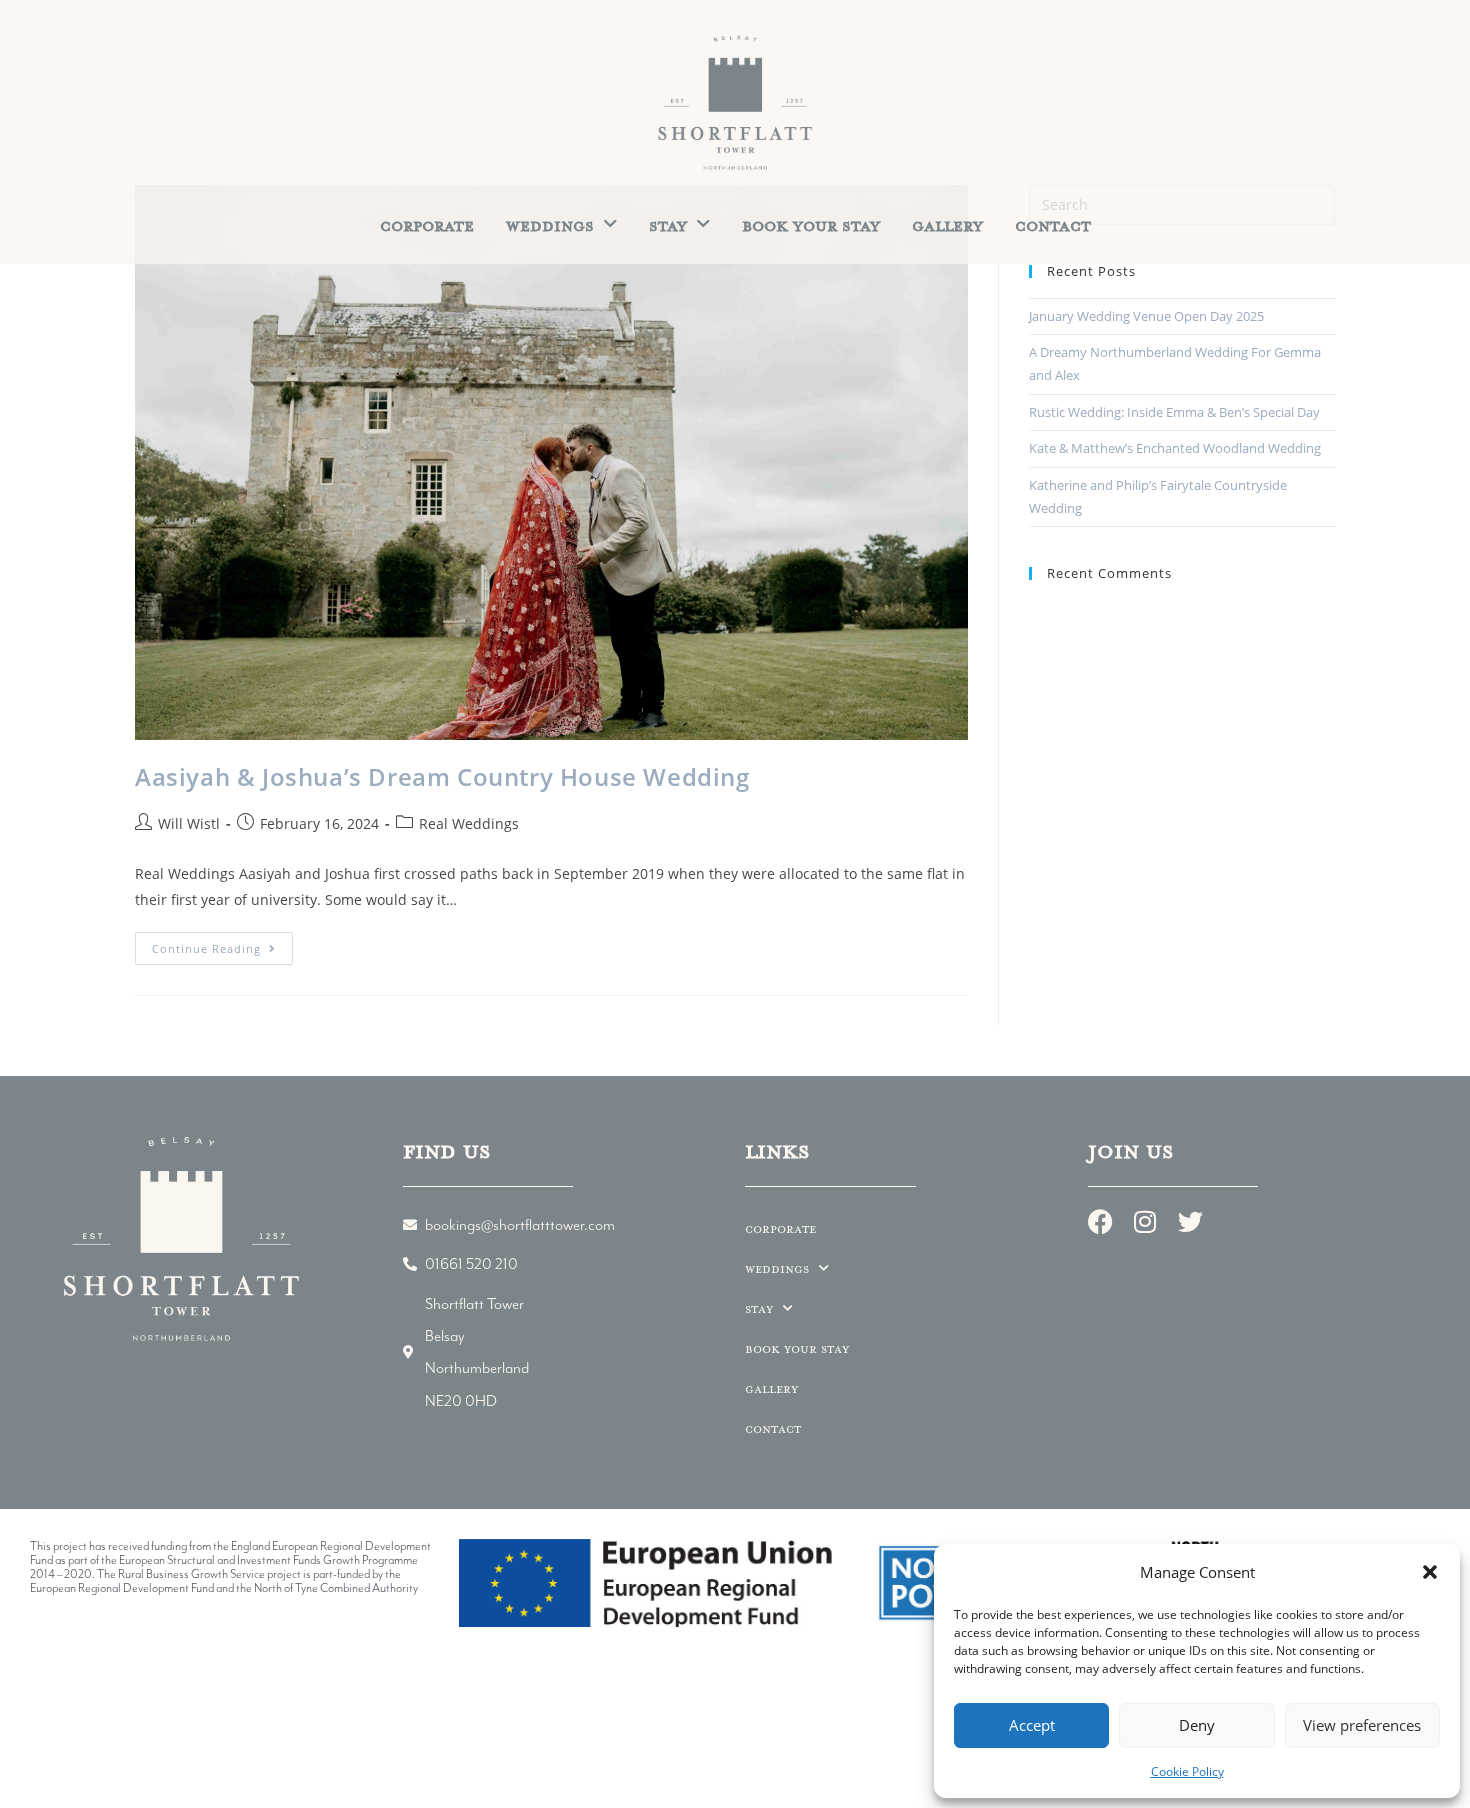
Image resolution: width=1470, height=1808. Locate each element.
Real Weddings (469, 823)
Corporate (427, 225)
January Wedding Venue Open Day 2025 (1146, 316)
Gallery (947, 225)
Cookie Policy (1187, 1771)
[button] (1430, 1572)
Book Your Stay (811, 225)
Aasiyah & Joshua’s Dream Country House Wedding (442, 776)
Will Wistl (189, 823)
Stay (668, 225)
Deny (1197, 1725)
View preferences (1362, 1725)
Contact (1053, 225)
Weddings (550, 225)
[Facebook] (1100, 1221)
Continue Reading (222, 944)
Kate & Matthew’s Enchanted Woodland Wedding (1175, 448)
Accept (1032, 1725)
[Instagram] (1145, 1221)
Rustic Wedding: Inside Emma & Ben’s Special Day (1174, 412)
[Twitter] (1190, 1221)
